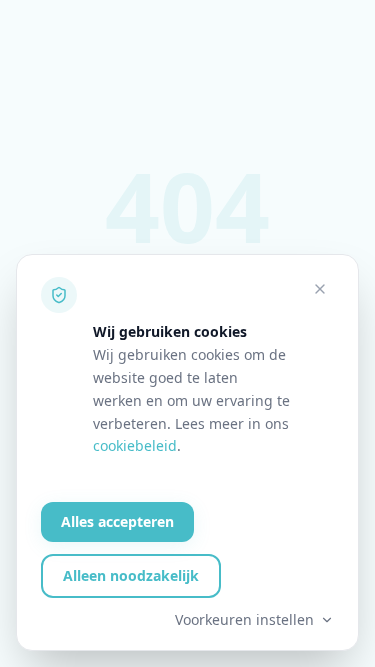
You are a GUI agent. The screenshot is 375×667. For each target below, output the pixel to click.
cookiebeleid (135, 445)
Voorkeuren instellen (244, 619)
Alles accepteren (117, 521)
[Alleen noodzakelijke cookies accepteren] (320, 289)
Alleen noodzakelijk (131, 575)
